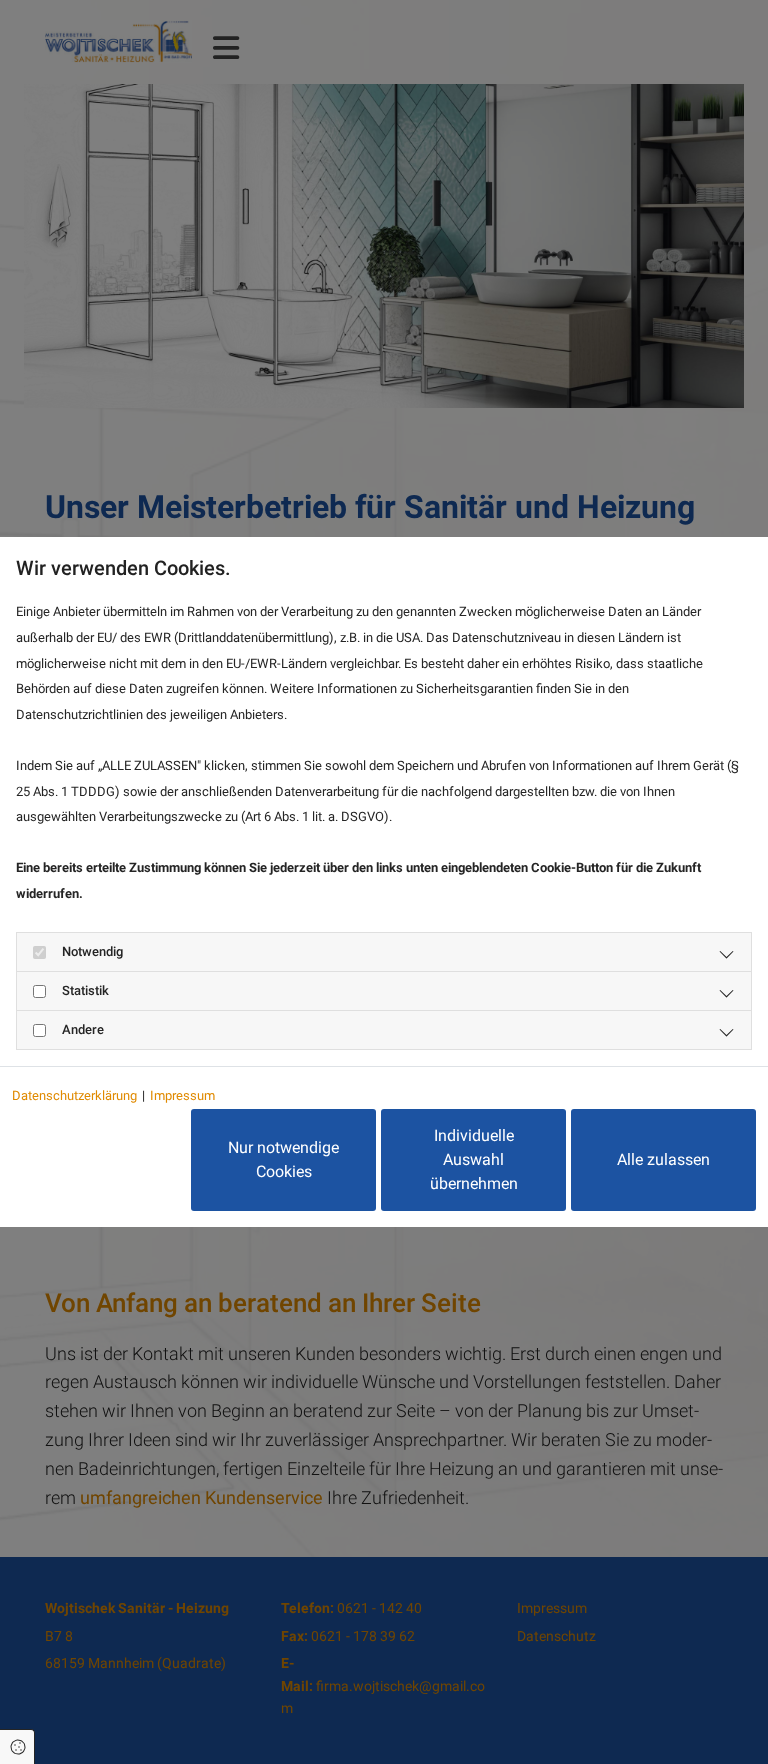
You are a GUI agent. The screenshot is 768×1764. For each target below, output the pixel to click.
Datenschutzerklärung (74, 1095)
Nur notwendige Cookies (283, 1159)
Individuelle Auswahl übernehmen (474, 1159)
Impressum (182, 1095)
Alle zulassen (663, 1159)
